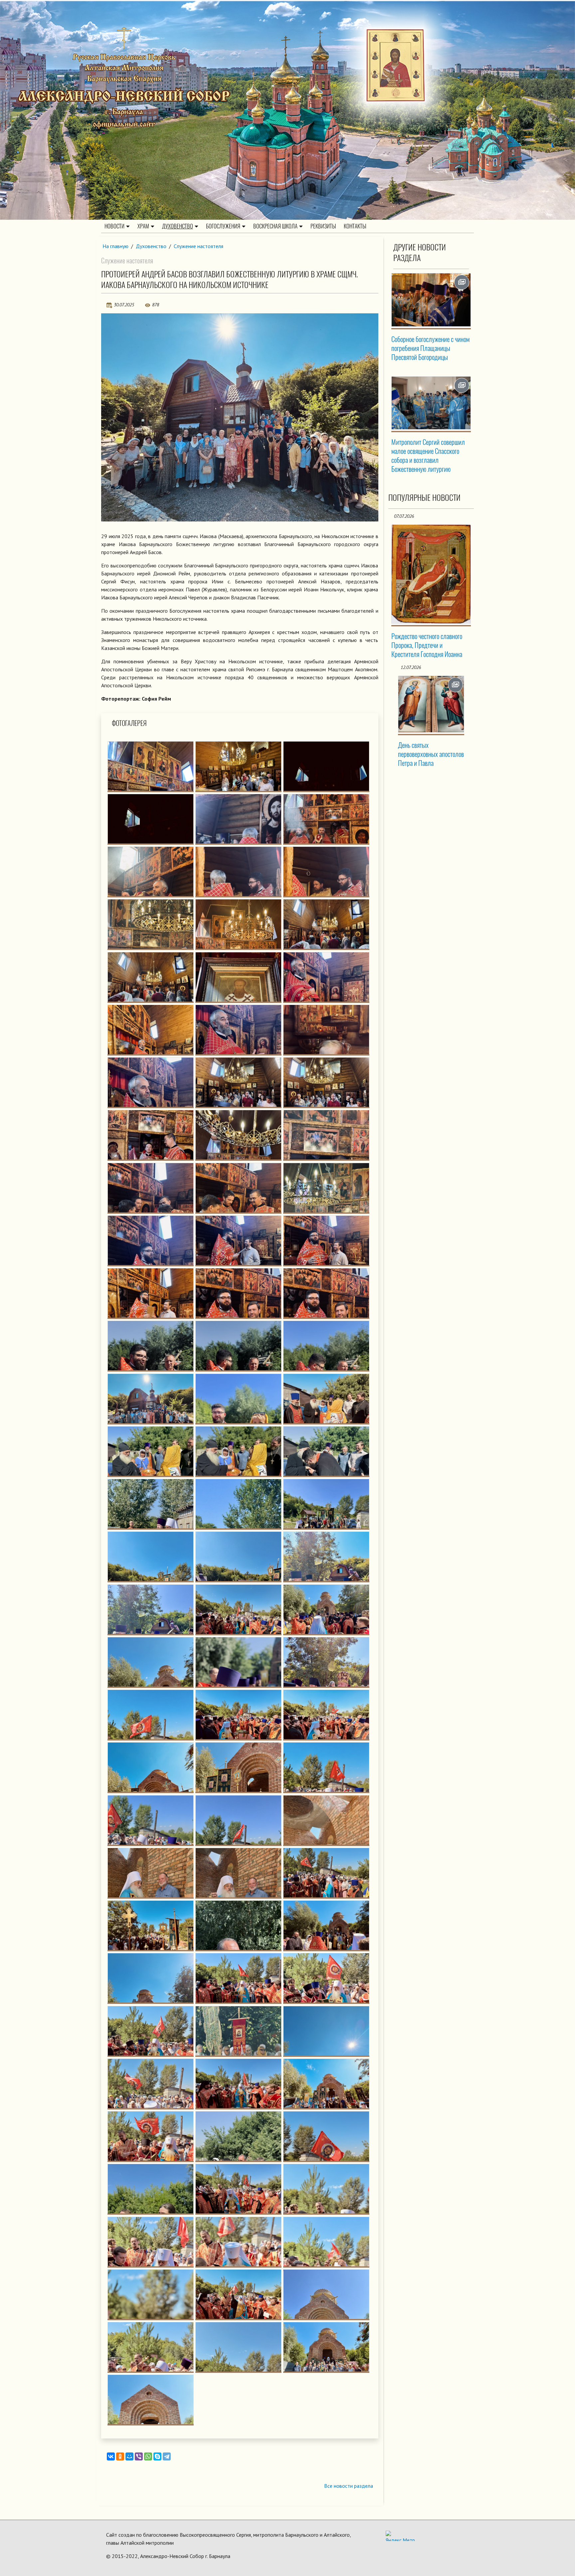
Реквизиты (323, 226)
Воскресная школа (275, 226)
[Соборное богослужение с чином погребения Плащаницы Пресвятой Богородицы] (431, 300)
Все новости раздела (349, 2486)
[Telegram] (167, 2456)
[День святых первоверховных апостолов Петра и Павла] (431, 704)
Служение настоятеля (198, 246)
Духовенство (178, 226)
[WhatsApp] (148, 2456)
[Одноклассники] (120, 2456)
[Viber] (139, 2456)
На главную (115, 246)
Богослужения (223, 226)
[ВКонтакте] (111, 2456)
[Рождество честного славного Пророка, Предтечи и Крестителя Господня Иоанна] (431, 574)
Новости (114, 226)
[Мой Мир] (129, 2456)
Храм (143, 226)
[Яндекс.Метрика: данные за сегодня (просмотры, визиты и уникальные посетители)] (400, 2536)
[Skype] (157, 2456)
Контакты (355, 226)
